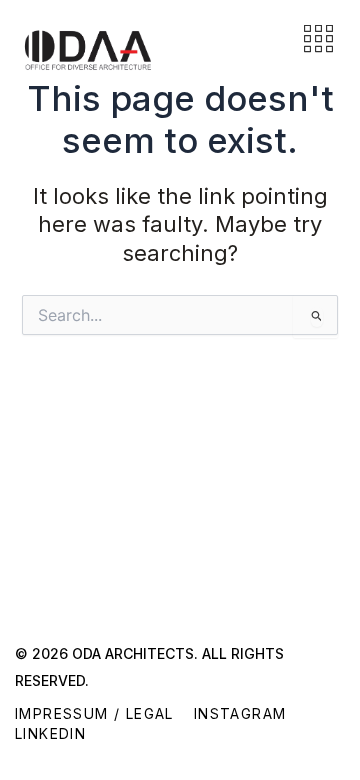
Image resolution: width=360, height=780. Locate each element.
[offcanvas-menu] (318, 40)
